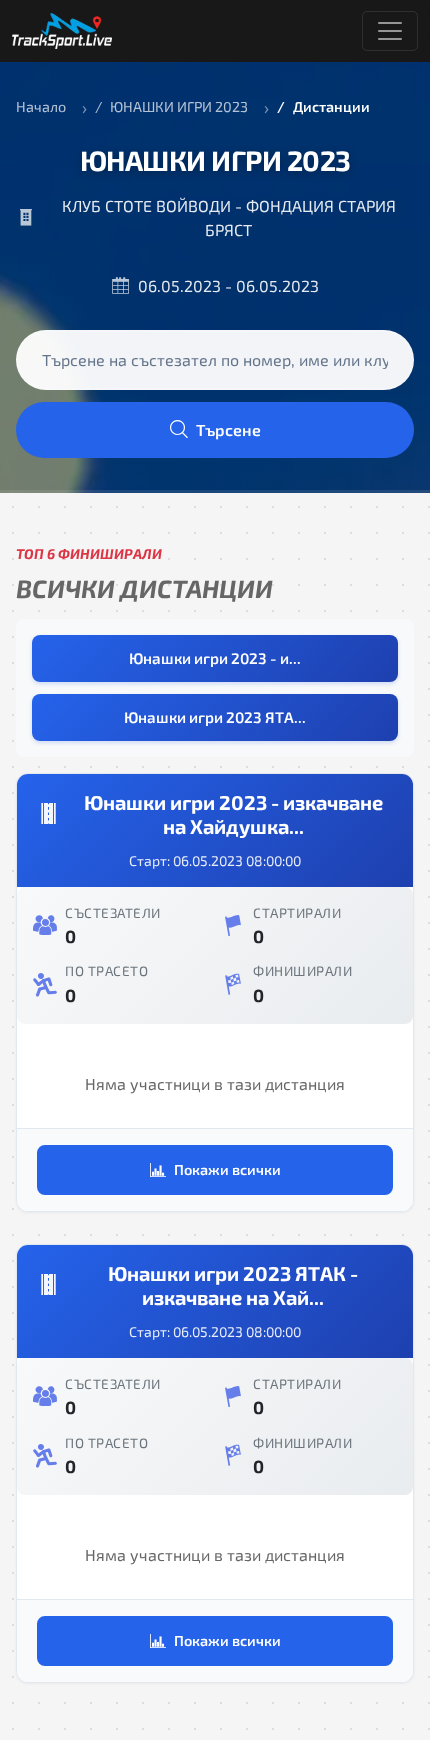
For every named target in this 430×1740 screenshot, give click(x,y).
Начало (41, 106)
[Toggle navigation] (390, 31)
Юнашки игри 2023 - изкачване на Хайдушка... (233, 814)
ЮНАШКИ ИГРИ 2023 (179, 106)
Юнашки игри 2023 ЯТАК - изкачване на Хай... (233, 1285)
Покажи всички (227, 1169)
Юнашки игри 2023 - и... (215, 658)
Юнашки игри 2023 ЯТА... (215, 717)
